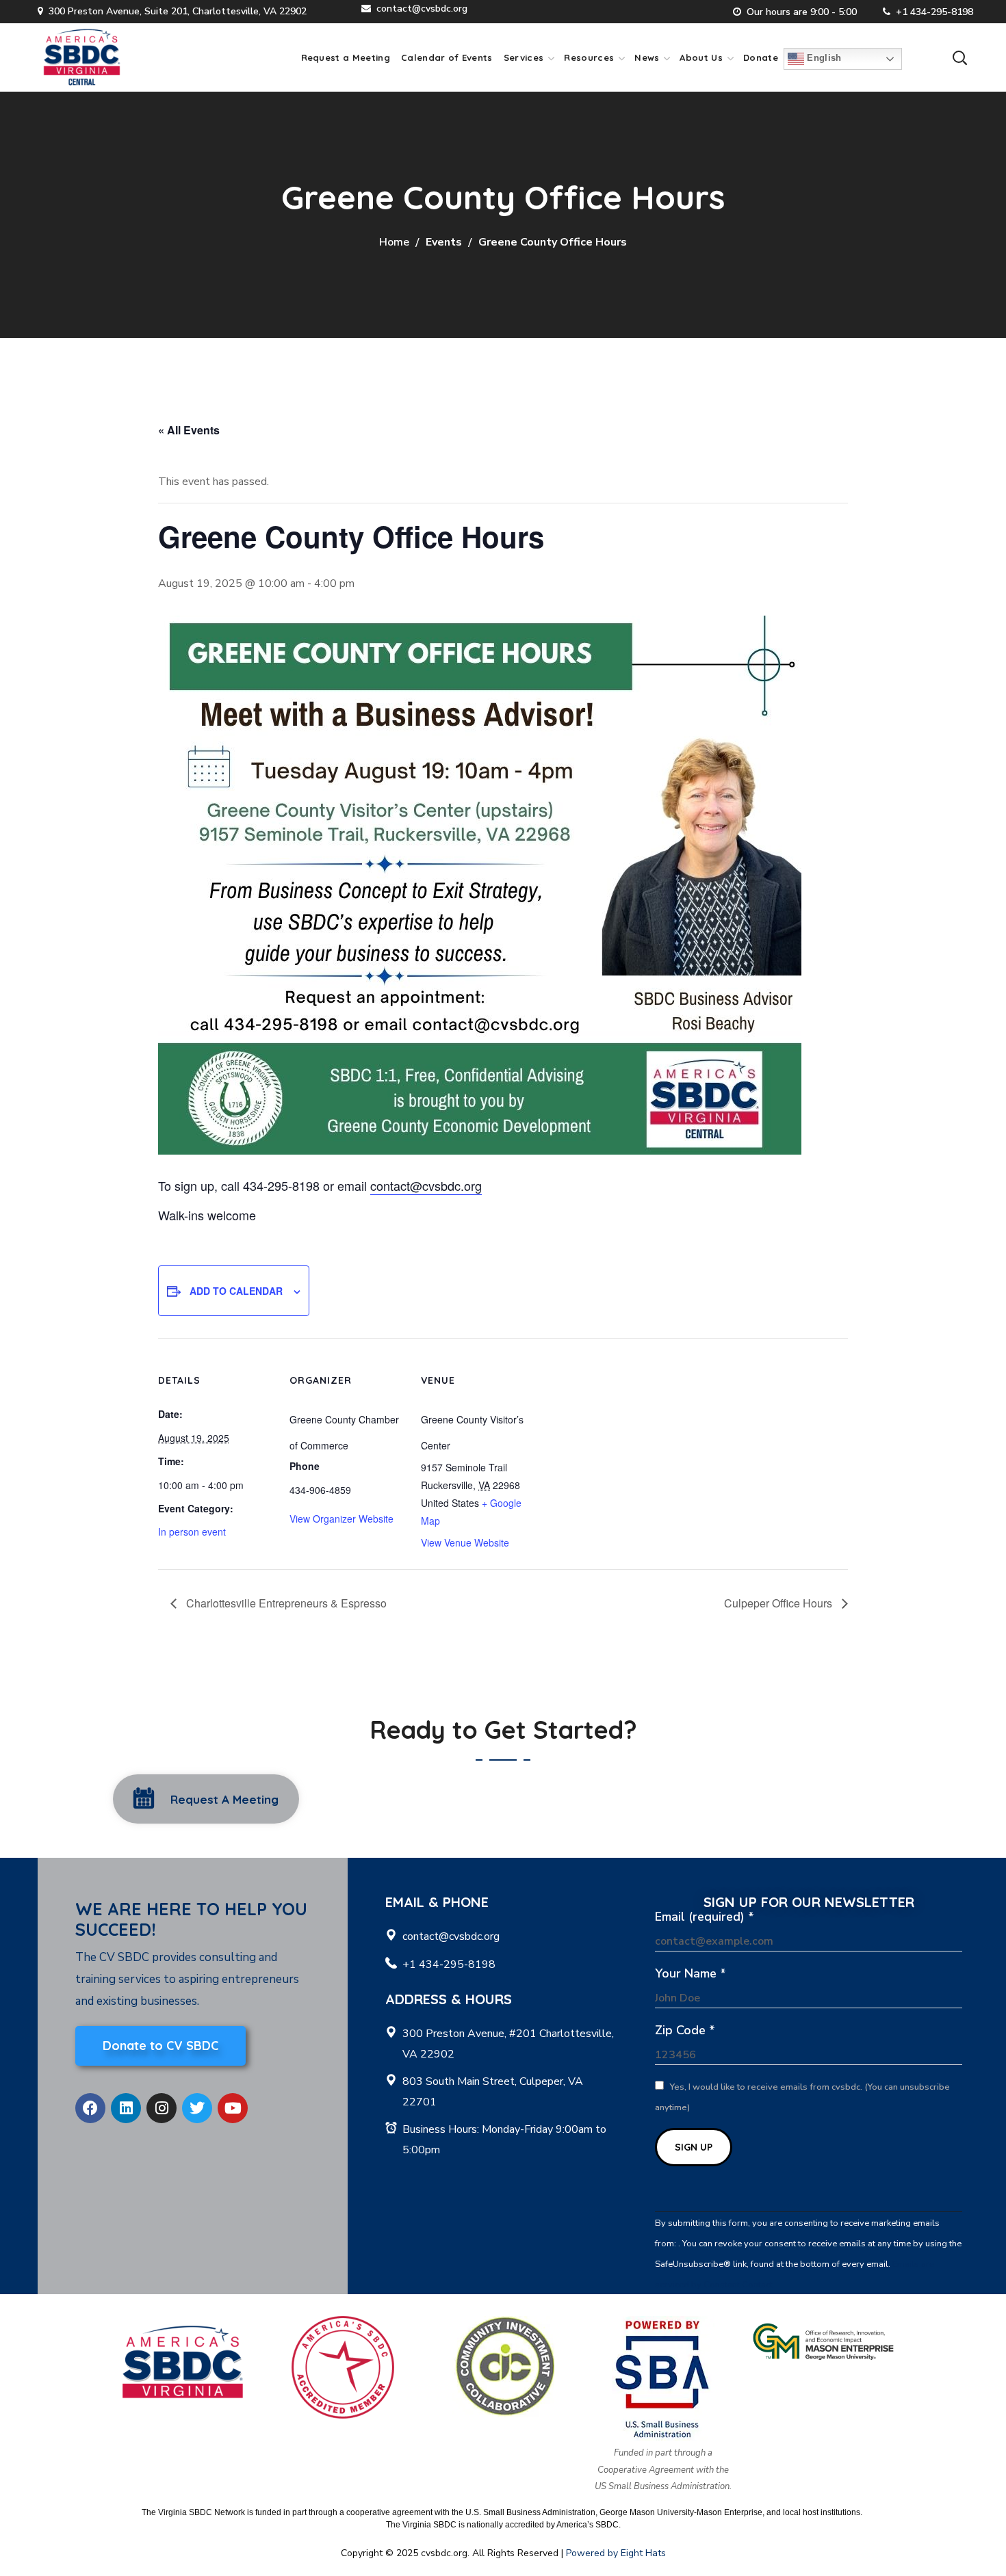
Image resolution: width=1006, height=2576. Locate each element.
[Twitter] (197, 2108)
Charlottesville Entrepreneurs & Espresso (285, 1603)
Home (394, 242)
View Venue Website (465, 1542)
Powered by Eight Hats (616, 2553)
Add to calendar (236, 1291)
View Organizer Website (341, 1519)
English (823, 58)
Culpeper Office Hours (779, 1603)
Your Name (691, 1973)
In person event (192, 1532)
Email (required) (705, 1917)
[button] (959, 57)
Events (444, 242)
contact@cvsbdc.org (422, 9)
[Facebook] (90, 2108)
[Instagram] (162, 2108)
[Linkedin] (126, 2108)
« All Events (189, 430)
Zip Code (685, 2030)
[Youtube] (233, 2108)
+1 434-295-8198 (934, 12)
